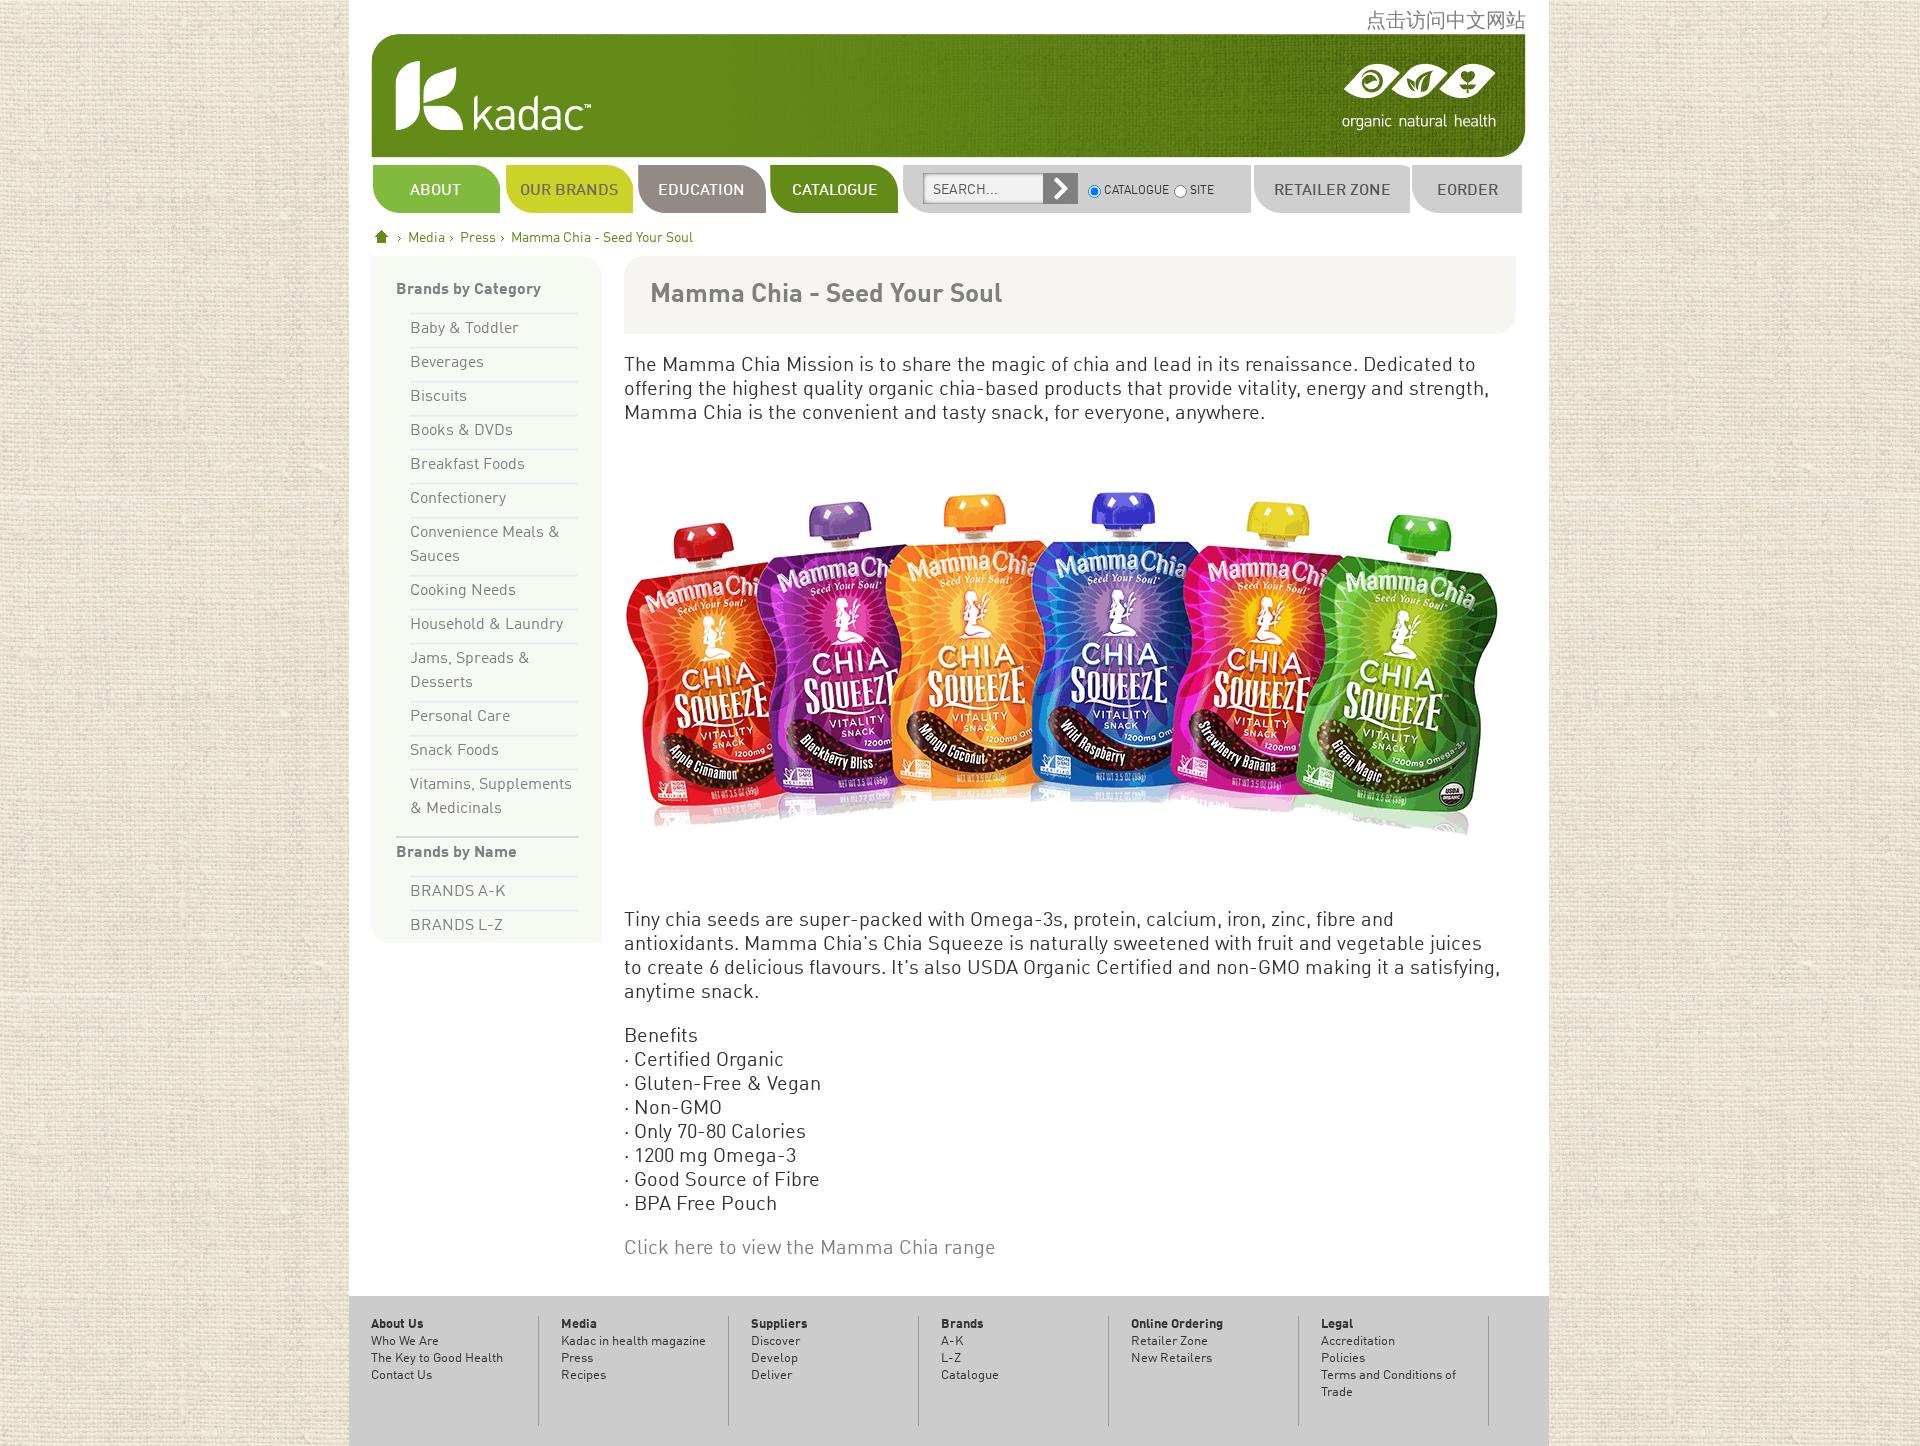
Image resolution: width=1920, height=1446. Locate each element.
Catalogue (970, 1375)
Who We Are (405, 1341)
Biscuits (438, 397)
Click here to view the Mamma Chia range (810, 1249)
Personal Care (460, 717)
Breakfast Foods (467, 465)
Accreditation (1358, 1341)
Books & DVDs (461, 431)
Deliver (771, 1375)
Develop (774, 1358)
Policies (1343, 1358)
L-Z (951, 1358)
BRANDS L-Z (456, 926)
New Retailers (1171, 1358)
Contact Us (401, 1375)
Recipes (583, 1375)
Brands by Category (468, 290)
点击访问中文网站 (1446, 22)
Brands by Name (456, 853)
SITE (1202, 191)
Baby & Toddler (464, 329)
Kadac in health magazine (633, 1341)
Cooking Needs (463, 591)
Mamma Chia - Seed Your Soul (826, 295)
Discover (775, 1341)
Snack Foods (454, 751)
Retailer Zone (1169, 1341)
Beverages (447, 363)
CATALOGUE (1136, 191)
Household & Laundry (486, 625)
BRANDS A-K (457, 892)
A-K (952, 1341)
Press (478, 238)
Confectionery (458, 499)
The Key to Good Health (437, 1358)
